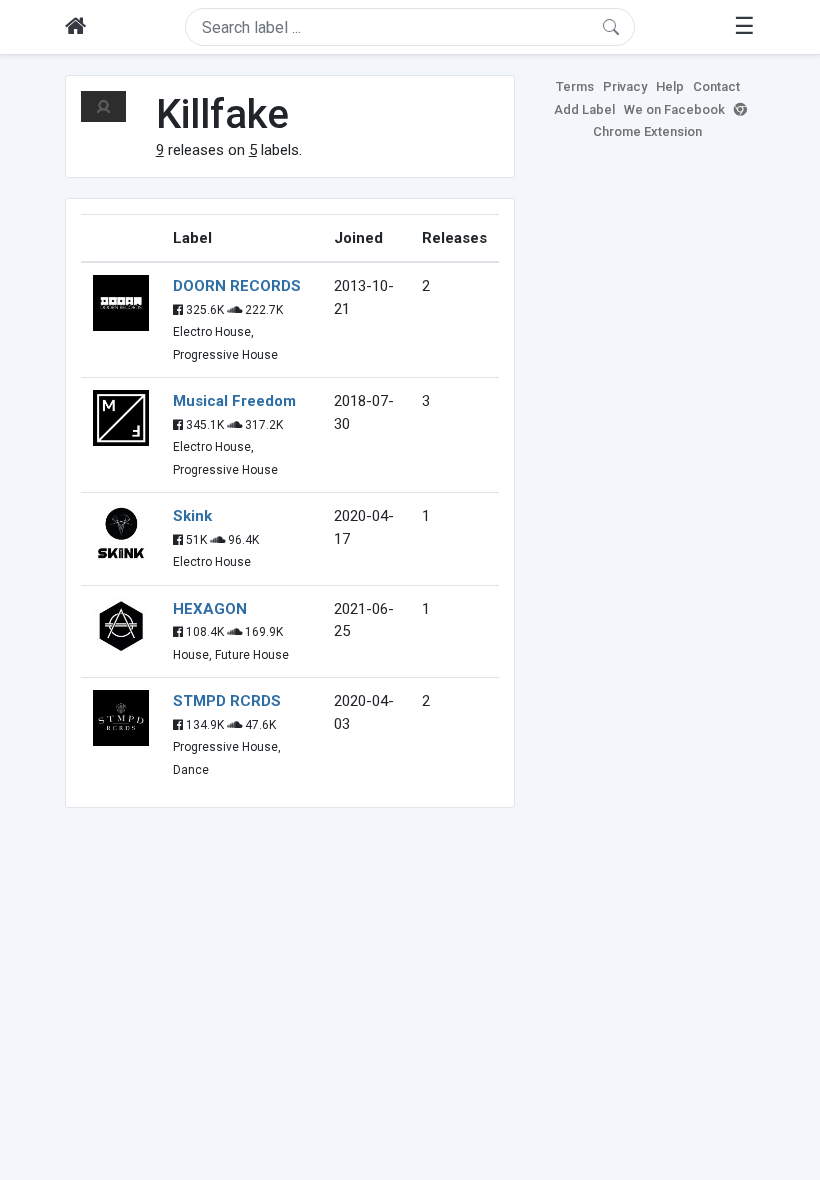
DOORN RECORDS (237, 286)
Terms (575, 86)
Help (670, 86)
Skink (192, 516)
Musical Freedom (234, 401)
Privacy (625, 86)
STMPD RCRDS (227, 701)
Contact (716, 86)
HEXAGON (210, 609)
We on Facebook (674, 109)
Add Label (584, 109)
